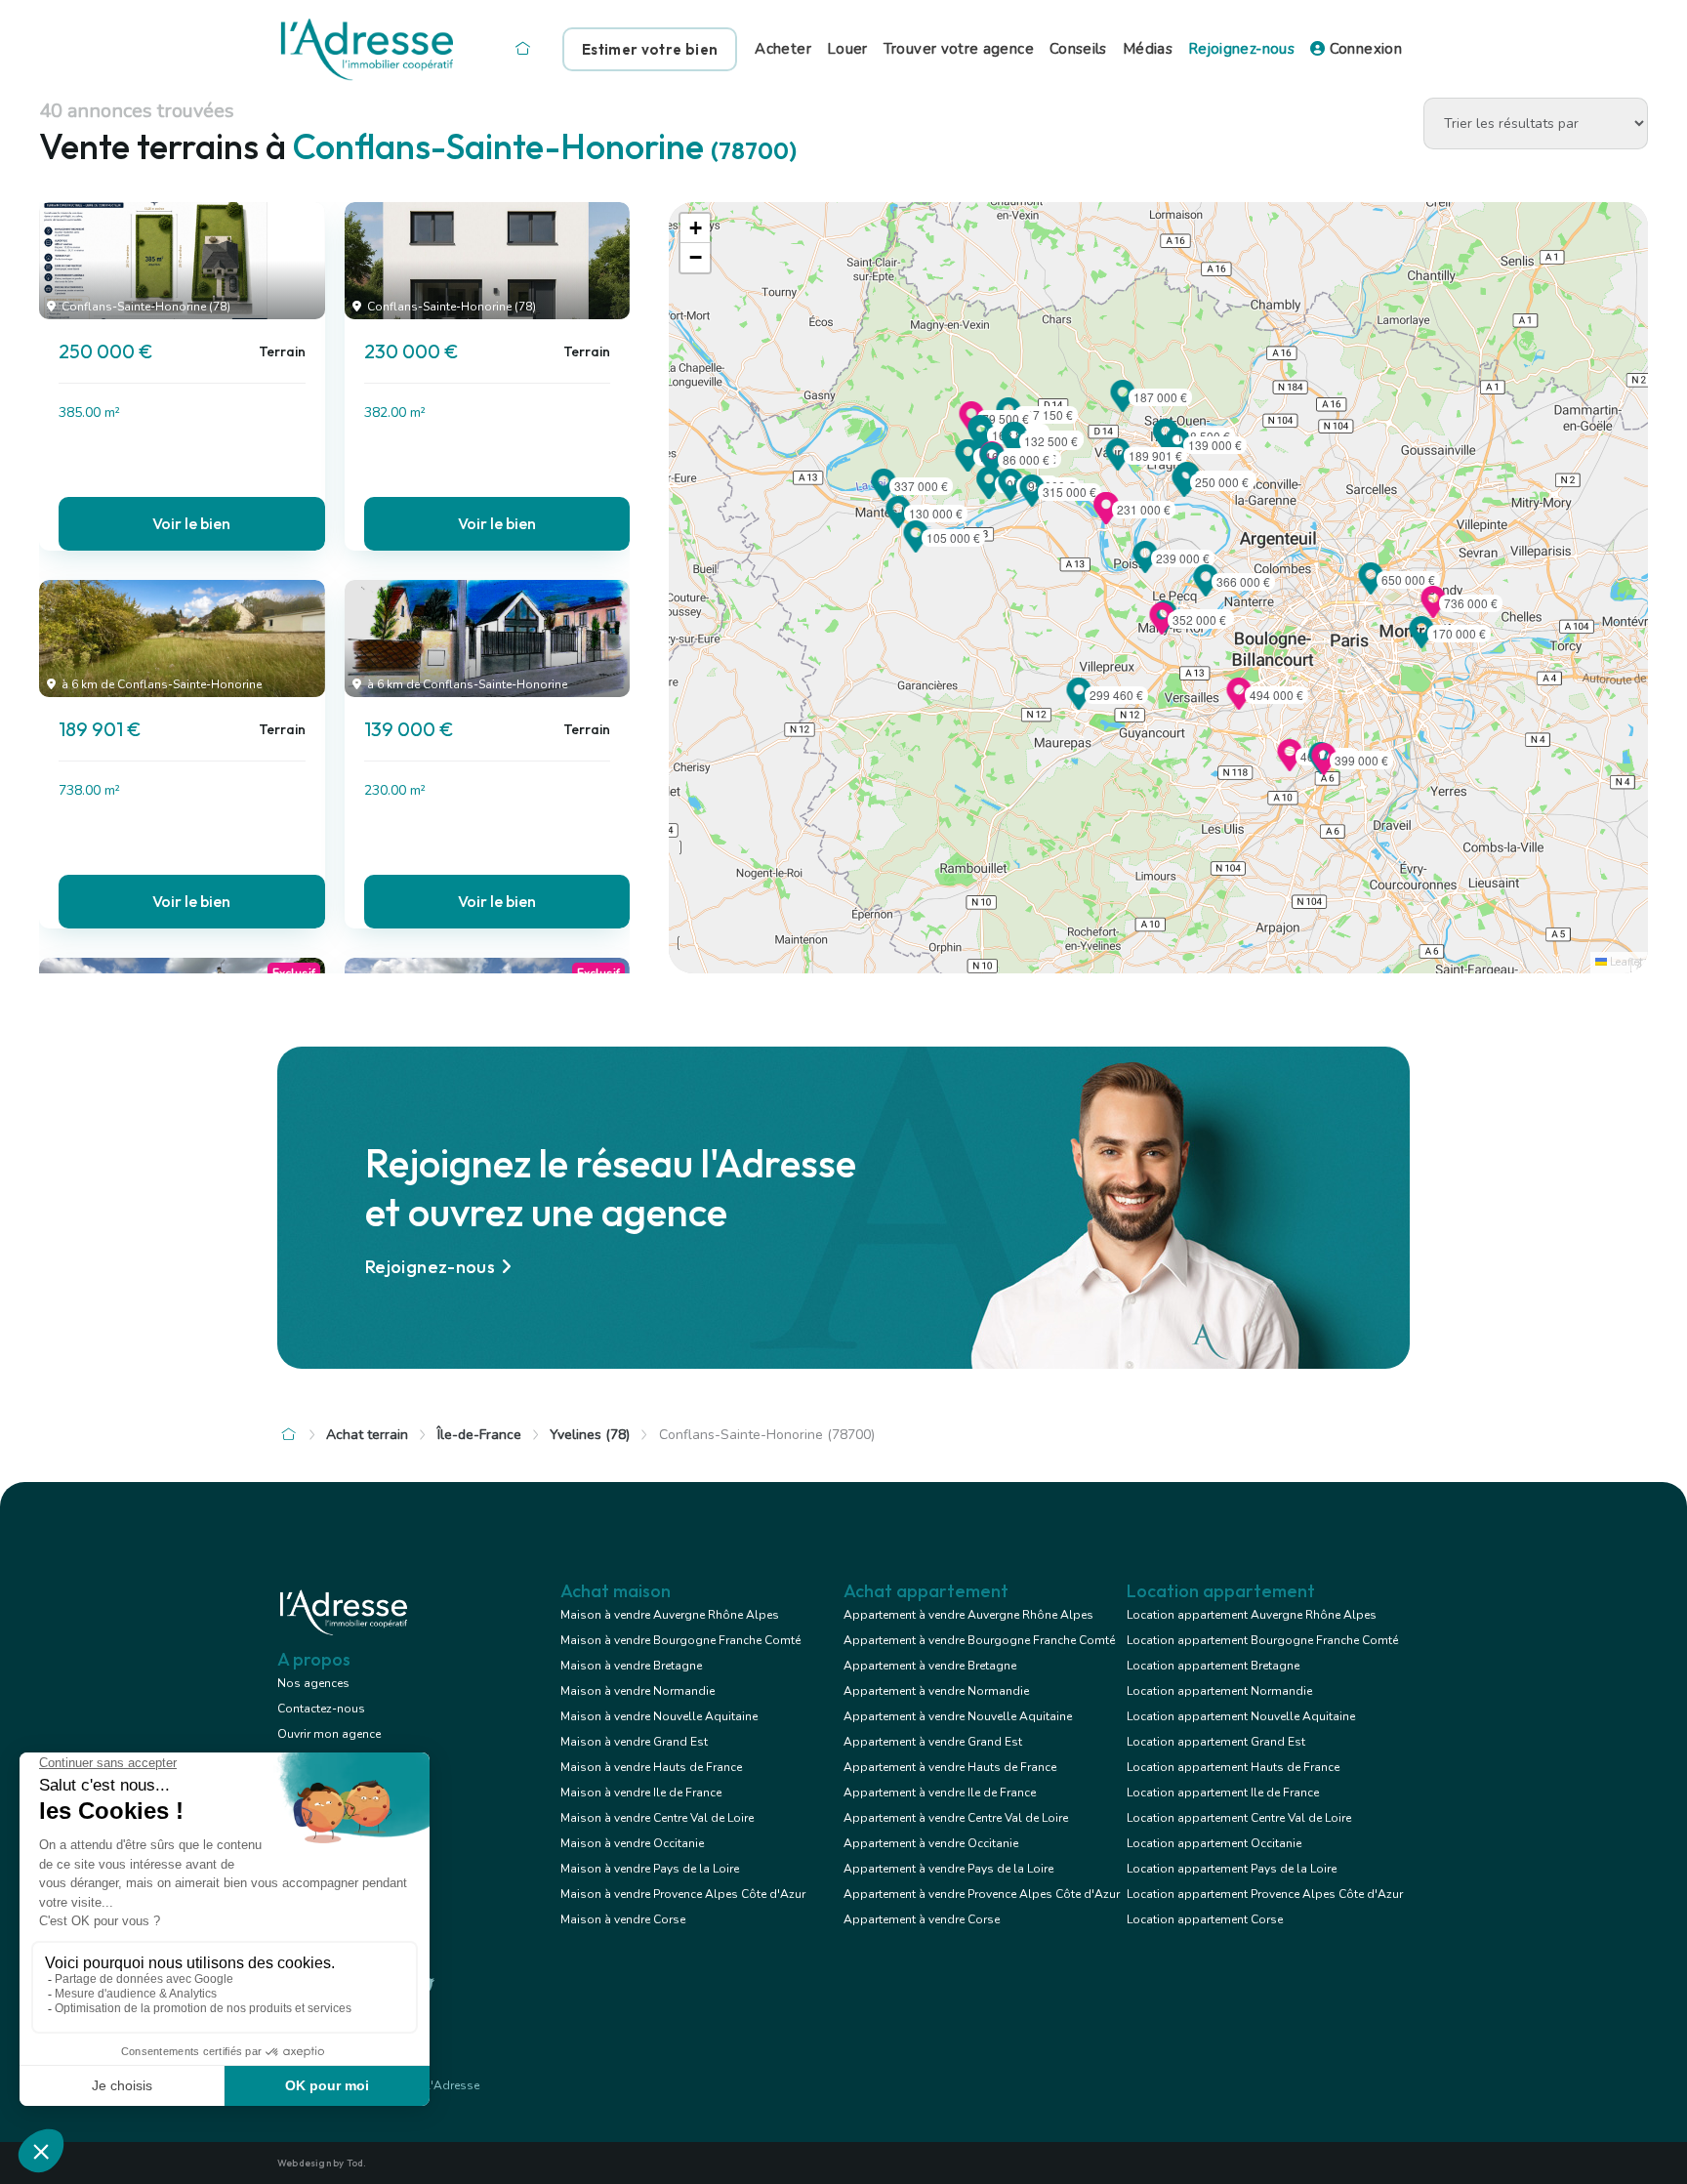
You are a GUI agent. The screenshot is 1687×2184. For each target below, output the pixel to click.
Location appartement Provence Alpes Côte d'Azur (1265, 1894)
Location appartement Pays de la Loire (1232, 1869)
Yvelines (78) (590, 1435)
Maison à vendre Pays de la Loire (650, 1869)
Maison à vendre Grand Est (634, 1742)
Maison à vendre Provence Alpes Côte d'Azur (683, 1894)
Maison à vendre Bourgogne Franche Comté (680, 1640)
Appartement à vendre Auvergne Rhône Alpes (968, 1615)
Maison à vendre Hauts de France (651, 1767)
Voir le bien (191, 523)
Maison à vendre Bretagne (631, 1666)
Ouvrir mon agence (329, 1734)
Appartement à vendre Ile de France (940, 1793)
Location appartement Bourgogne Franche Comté (1262, 1640)
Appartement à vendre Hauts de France (950, 1767)
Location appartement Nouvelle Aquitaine (1241, 1716)
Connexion (1363, 49)
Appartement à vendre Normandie (936, 1691)
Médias (1148, 49)
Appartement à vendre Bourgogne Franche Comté (979, 1640)
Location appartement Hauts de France (1233, 1767)
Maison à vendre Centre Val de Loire (657, 1818)
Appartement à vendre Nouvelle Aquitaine (958, 1716)
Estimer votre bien (650, 49)
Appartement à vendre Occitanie (931, 1843)
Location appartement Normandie (1219, 1691)
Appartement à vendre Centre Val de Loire (956, 1818)
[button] (1184, 491)
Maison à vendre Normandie (638, 1691)
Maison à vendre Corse (623, 1919)
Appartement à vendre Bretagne (930, 1666)
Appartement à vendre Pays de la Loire (948, 1869)
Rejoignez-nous (1241, 49)
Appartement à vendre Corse (922, 1919)
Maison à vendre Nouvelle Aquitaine (659, 1716)
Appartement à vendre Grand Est (933, 1742)
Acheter (783, 49)
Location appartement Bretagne (1213, 1666)
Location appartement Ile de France (1223, 1793)
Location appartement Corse (1205, 1919)
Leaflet (1625, 962)
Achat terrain (367, 1435)
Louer (847, 49)
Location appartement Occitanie (1214, 1843)
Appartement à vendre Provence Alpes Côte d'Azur (982, 1894)
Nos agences (313, 1683)
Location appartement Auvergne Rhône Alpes (1252, 1615)
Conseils (1078, 49)
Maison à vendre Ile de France (641, 1793)
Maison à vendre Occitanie (632, 1843)
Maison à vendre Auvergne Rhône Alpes (670, 1615)
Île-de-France (479, 1435)
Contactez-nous (321, 1709)
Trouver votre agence (959, 49)
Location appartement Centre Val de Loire (1239, 1818)
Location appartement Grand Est (1216, 1742)
